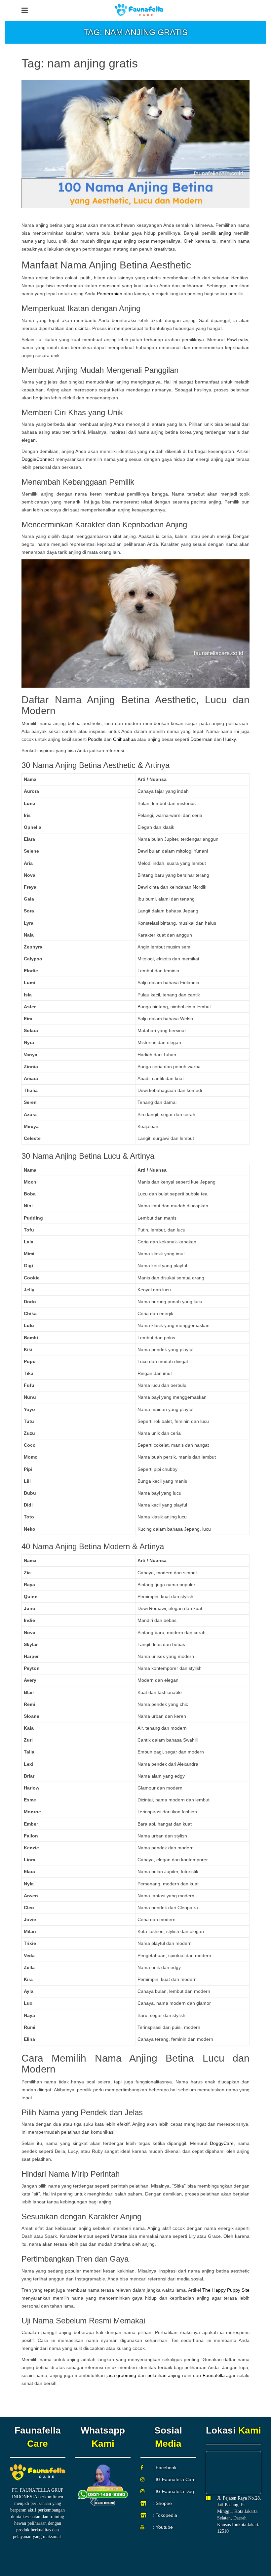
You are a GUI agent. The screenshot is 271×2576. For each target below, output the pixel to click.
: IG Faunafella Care (174, 2479)
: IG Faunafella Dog (174, 2491)
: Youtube (163, 2527)
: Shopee (162, 2503)
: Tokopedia (165, 2515)
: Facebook (165, 2468)
